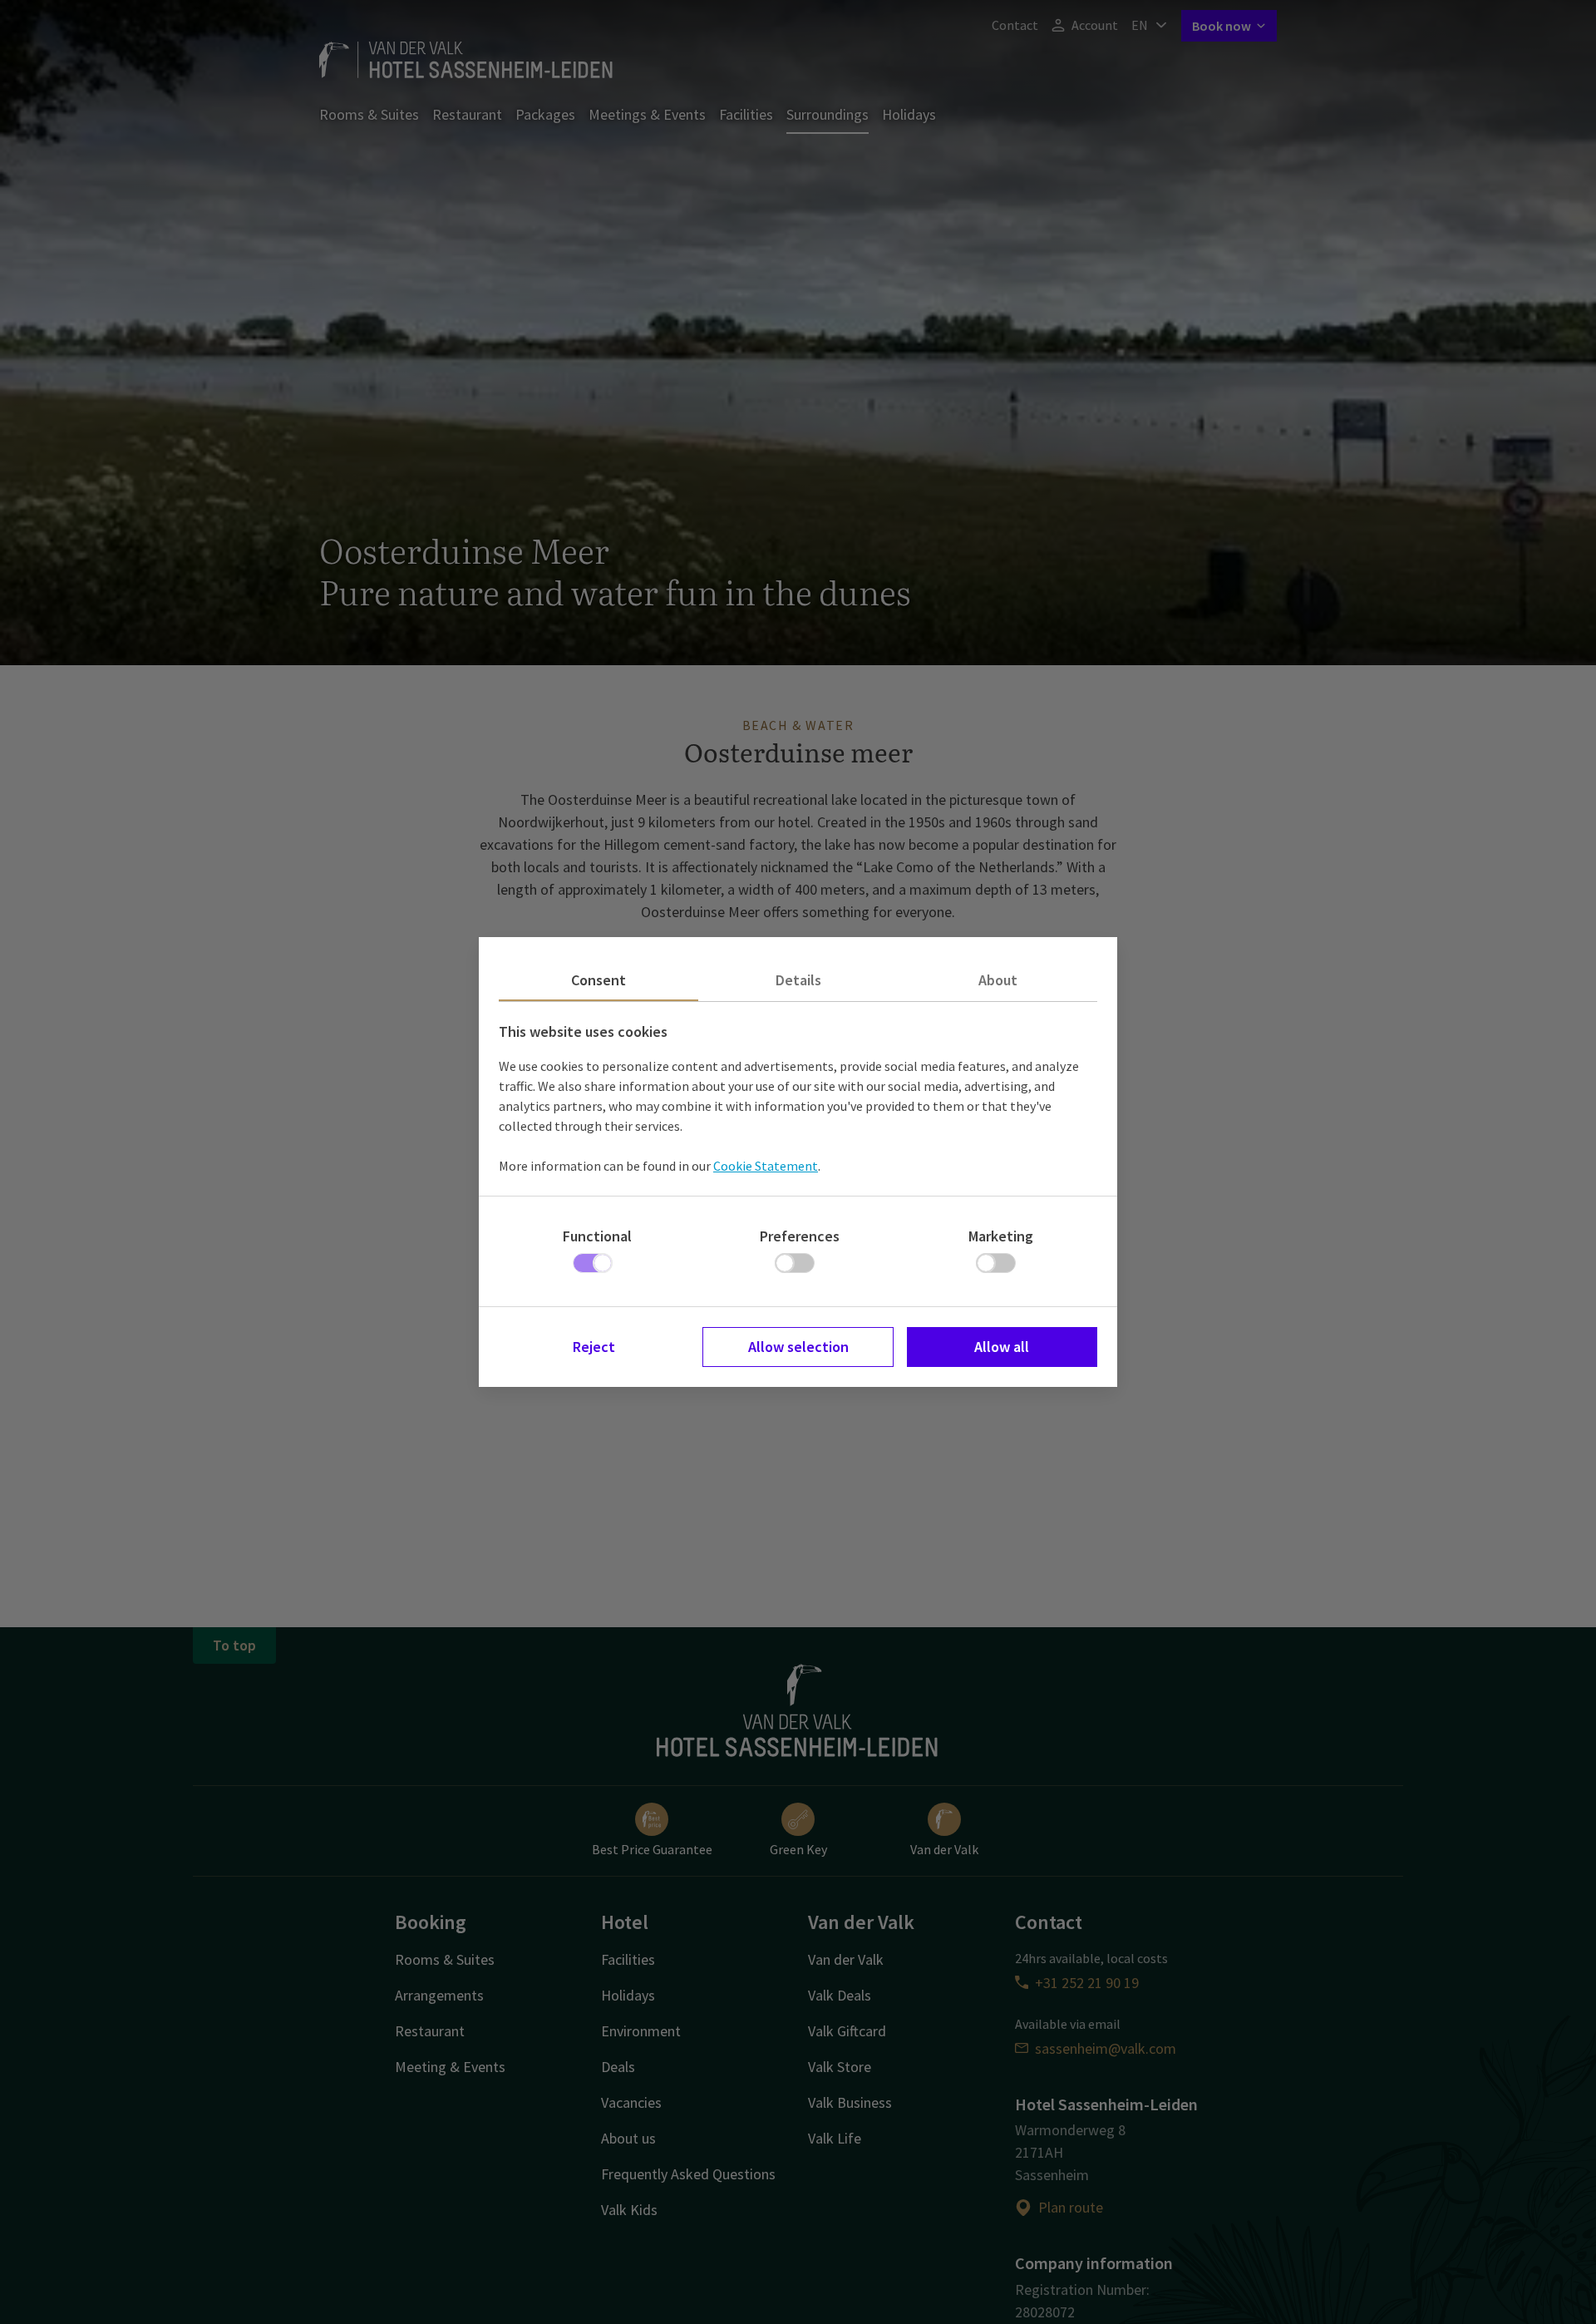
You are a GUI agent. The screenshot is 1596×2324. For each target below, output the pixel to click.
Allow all (1002, 1347)
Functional (597, 1236)
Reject (594, 1347)
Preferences (800, 1236)
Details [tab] (798, 980)
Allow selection (798, 1347)
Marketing (1001, 1236)
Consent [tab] (598, 980)
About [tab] (998, 980)
